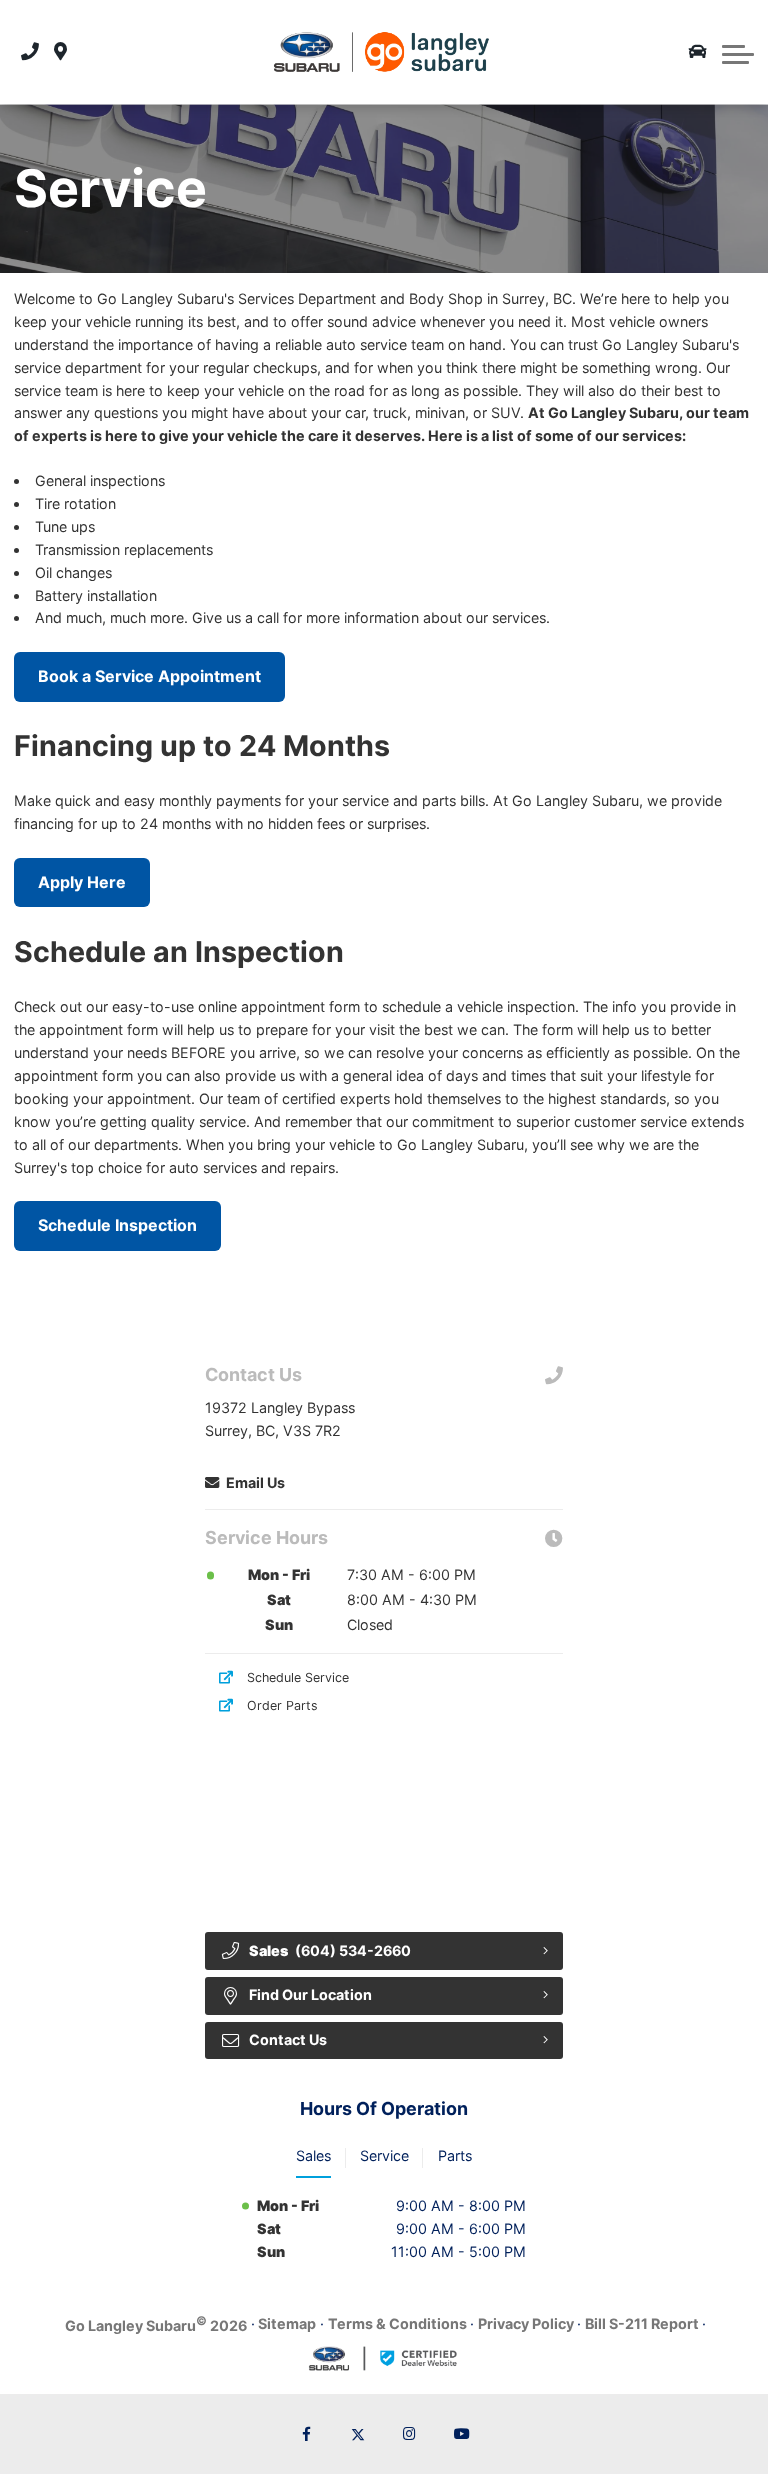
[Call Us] (30, 52)
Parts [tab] (455, 2155)
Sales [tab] (313, 2155)
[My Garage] (698, 52)
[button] (738, 52)
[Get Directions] (60, 52)
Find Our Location (310, 1994)
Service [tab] (384, 2155)
